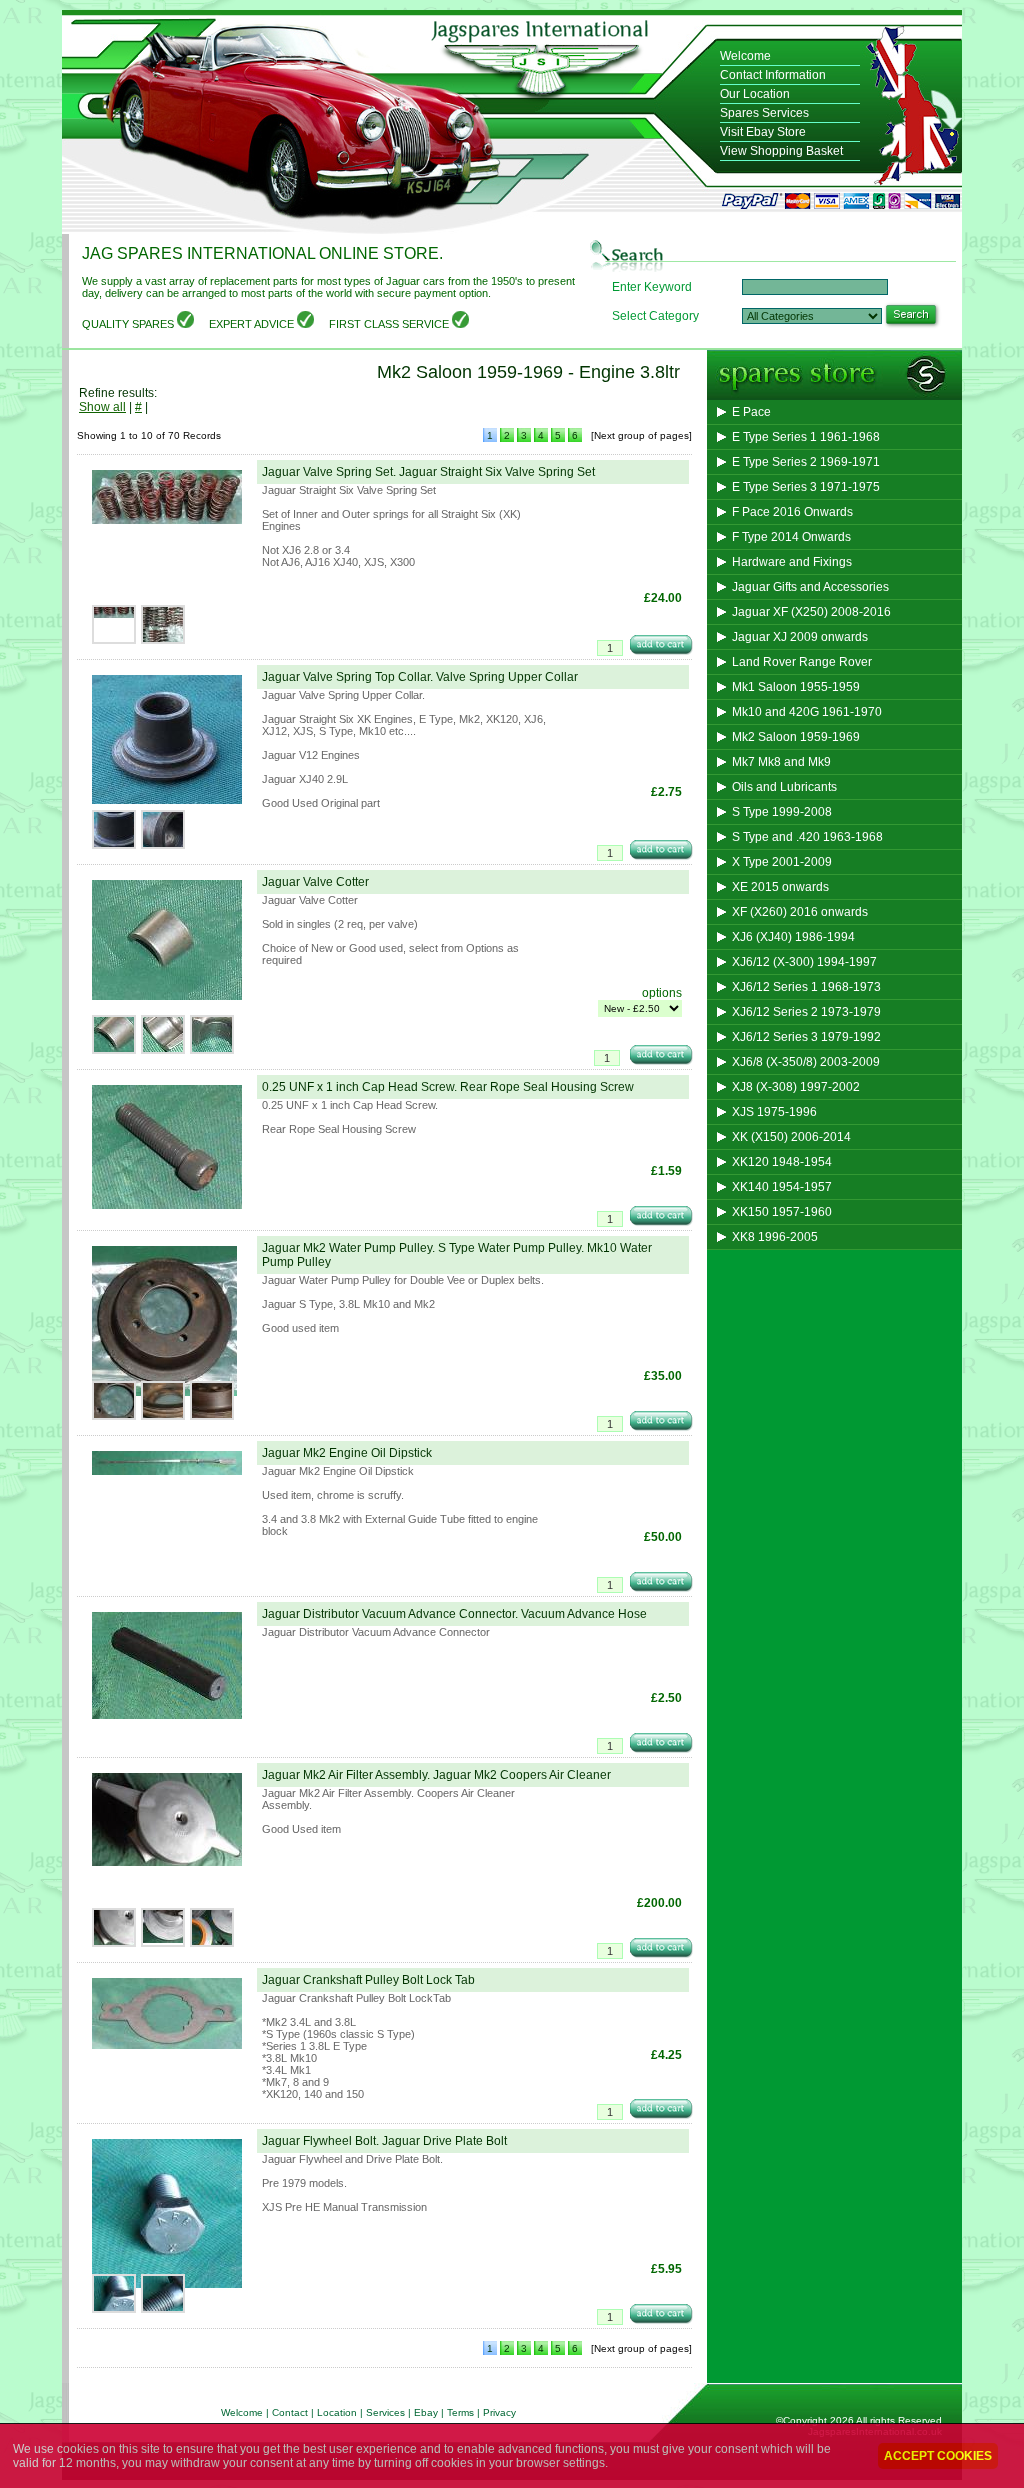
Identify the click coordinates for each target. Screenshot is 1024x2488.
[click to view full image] (167, 525)
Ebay (427, 2412)
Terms (460, 2412)
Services (385, 2412)
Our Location (755, 94)
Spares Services (764, 113)
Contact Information (773, 75)
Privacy (499, 2412)
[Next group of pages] (641, 435)
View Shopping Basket (781, 151)
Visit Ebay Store (763, 132)
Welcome (745, 56)
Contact (290, 2412)
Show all (102, 407)
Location (337, 2412)
